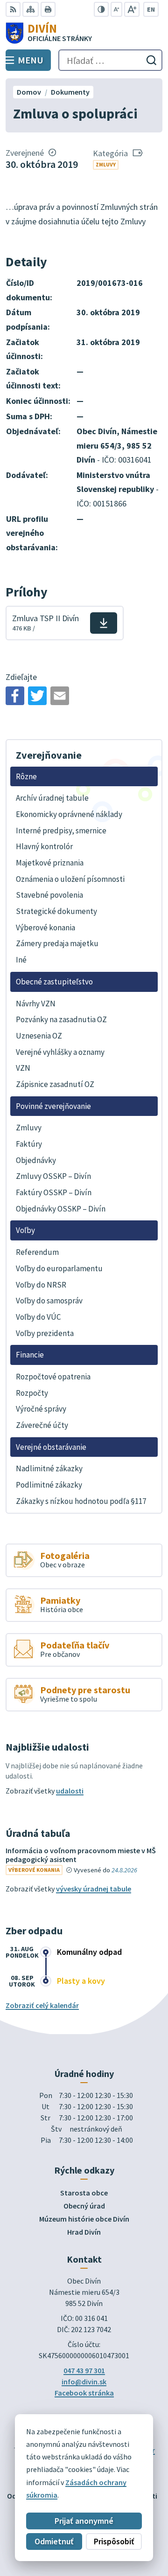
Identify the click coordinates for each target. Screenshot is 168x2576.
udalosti (70, 1791)
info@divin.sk (84, 2382)
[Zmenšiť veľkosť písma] (116, 9)
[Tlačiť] (48, 9)
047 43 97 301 (84, 2370)
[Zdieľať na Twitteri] (37, 696)
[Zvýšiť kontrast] (101, 9)
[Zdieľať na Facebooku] (15, 696)
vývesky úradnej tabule (94, 1889)
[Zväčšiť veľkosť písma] (132, 9)
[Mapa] (31, 9)
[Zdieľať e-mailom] (60, 696)
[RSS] (13, 9)
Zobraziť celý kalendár (42, 2005)
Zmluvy (106, 164)
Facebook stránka (84, 2393)
